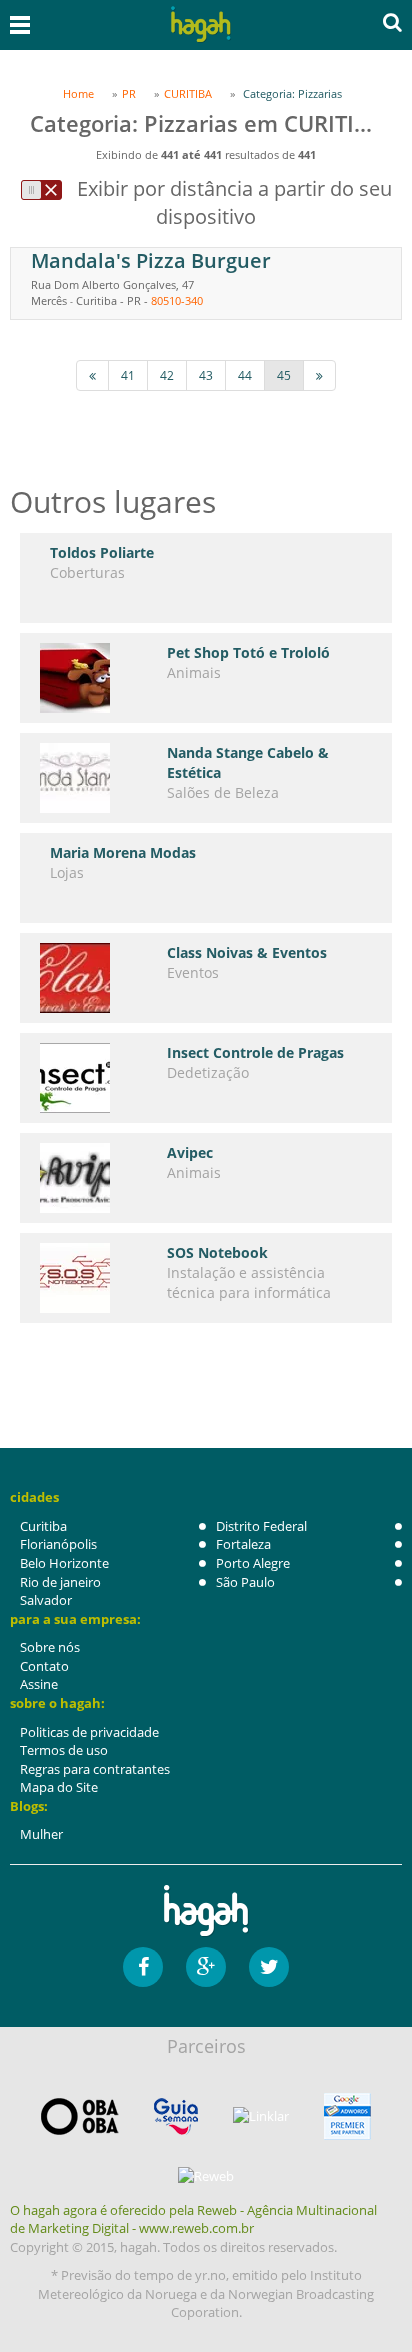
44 (245, 375)
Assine (39, 1684)
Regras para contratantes (95, 1769)
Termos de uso (64, 1750)
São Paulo (245, 1582)
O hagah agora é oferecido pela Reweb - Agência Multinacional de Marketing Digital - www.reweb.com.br (193, 2219)
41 (128, 375)
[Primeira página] (92, 375)
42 (167, 375)
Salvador (46, 1600)
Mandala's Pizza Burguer (151, 260)
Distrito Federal (261, 1526)
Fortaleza (243, 1544)
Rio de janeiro (60, 1582)
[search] (392, 22)
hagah (201, 24)
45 (284, 375)
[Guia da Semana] (176, 2116)
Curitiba (43, 1526)
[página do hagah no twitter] (269, 1967)
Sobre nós (50, 1647)
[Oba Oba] (80, 2116)
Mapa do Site (59, 1787)
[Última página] (319, 375)
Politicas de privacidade (89, 1732)
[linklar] (261, 2116)
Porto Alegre (253, 1563)
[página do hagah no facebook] (143, 1967)
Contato (44, 1666)
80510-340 (177, 300)
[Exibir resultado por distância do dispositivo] (41, 190)
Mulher (41, 1834)
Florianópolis (58, 1544)
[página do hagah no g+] (206, 1967)
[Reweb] (206, 2176)
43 (206, 375)
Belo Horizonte (64, 1563)
